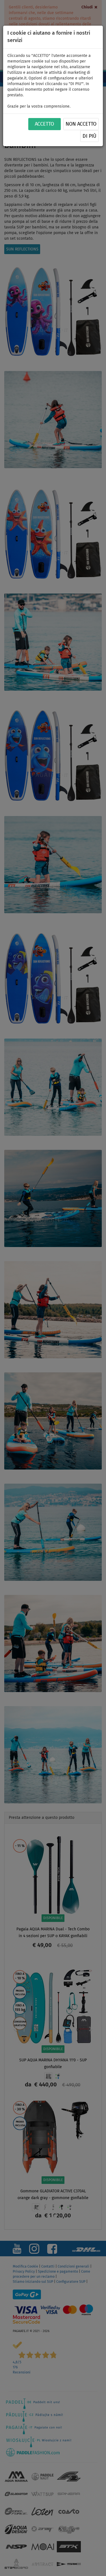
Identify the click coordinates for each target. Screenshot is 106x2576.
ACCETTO (44, 124)
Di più (89, 136)
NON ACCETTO (81, 124)
